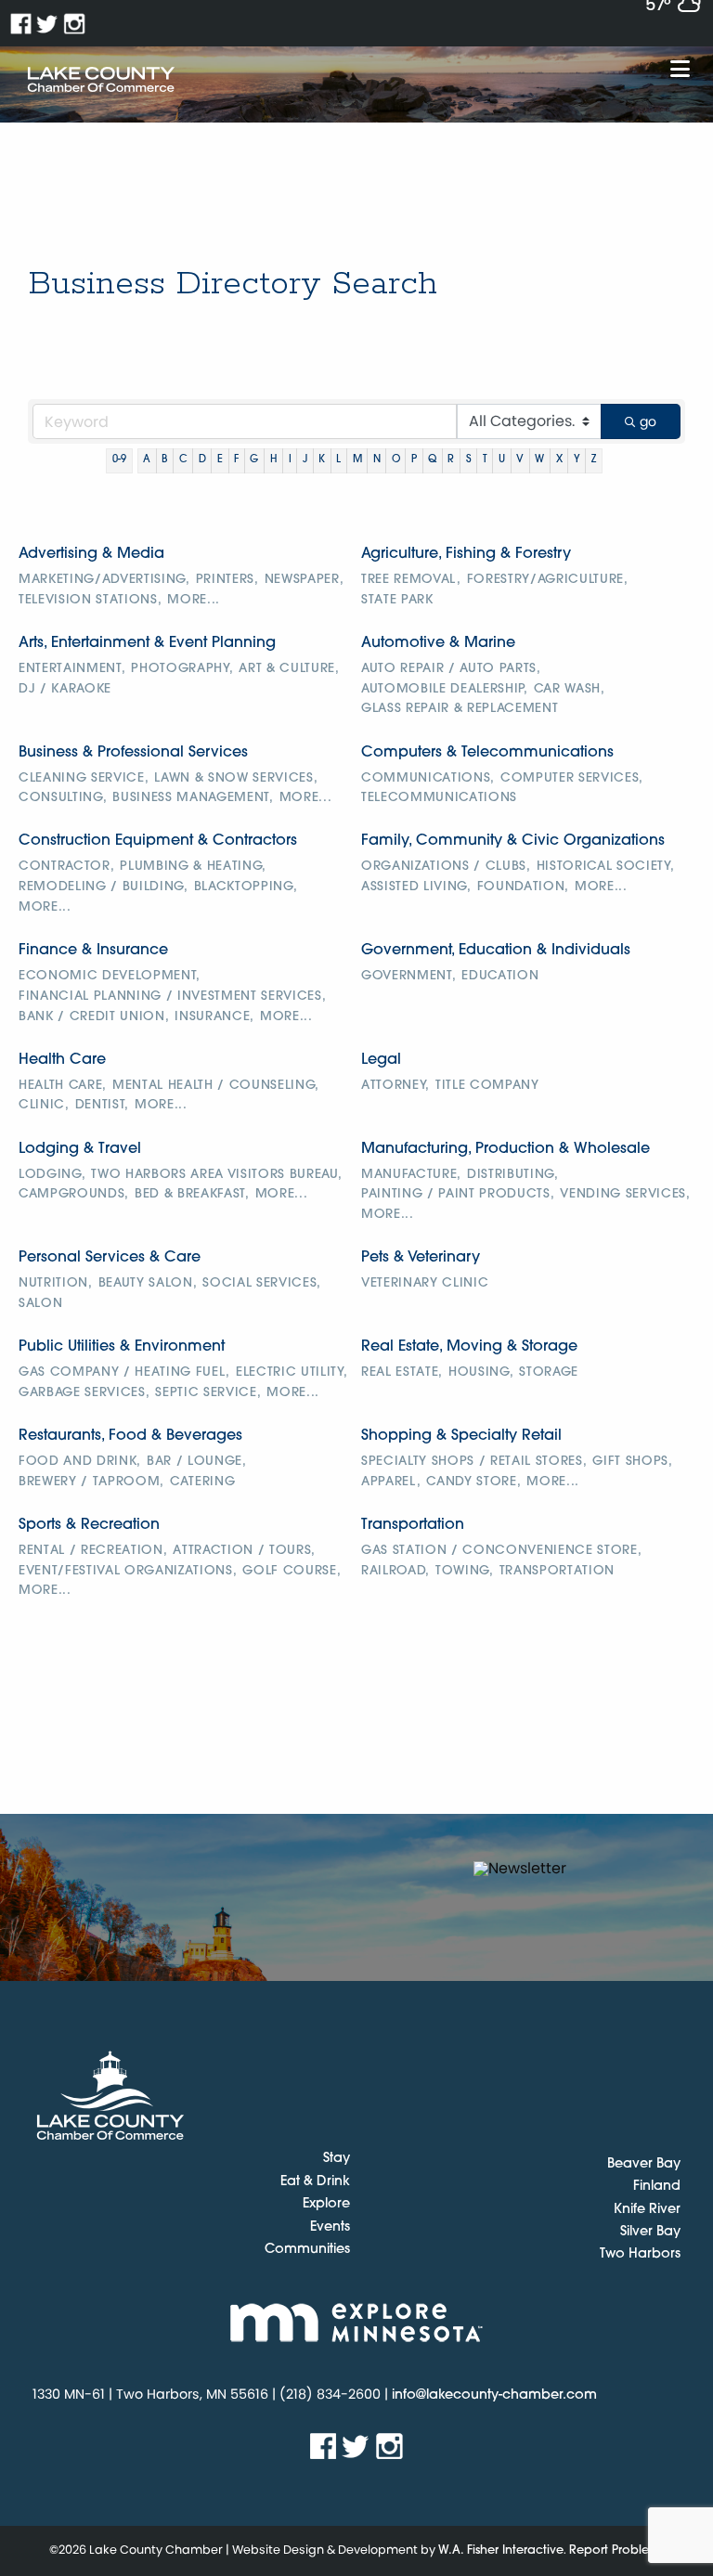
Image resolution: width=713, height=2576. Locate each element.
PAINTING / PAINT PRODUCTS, (458, 1194)
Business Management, (193, 798)
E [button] (220, 460)
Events (330, 2228)
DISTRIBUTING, (513, 1175)
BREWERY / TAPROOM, (91, 1482)
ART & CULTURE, (289, 669)
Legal (381, 1060)
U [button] (502, 460)
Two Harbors (640, 2254)
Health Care (62, 1060)
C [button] (183, 460)
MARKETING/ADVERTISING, (104, 580)
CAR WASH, (570, 689)
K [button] (322, 460)
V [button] (520, 460)
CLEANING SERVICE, (84, 778)
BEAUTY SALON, (148, 1283)
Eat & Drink (315, 2182)
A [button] (147, 460)
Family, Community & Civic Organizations (513, 841)
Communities (307, 2250)
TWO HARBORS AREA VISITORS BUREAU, (216, 1175)
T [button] (485, 460)
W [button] (539, 460)
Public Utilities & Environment (122, 1347)
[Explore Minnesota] (356, 2322)
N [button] (377, 460)
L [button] (338, 460)
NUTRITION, (56, 1283)
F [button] (236, 460)
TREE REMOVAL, (411, 580)
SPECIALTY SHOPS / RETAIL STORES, (474, 1462)
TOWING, (465, 1571)
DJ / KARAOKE (65, 689)
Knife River (647, 2210)
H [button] (274, 460)
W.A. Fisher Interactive (501, 2550)
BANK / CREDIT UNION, (94, 1017)
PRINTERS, (227, 580)
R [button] (451, 460)
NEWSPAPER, (305, 580)
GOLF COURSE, (292, 1571)
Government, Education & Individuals (496, 951)
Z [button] (594, 460)
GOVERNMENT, (408, 976)
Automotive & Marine (438, 643)
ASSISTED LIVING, (416, 887)
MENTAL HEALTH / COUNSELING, (216, 1086)
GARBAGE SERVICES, (84, 1393)
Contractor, (66, 867)
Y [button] (577, 460)
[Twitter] (48, 24)
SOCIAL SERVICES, (262, 1283)
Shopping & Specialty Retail (461, 1436)
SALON (40, 1304)
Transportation (413, 1525)
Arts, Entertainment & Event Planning (147, 643)
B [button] (164, 460)
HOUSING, (481, 1372)
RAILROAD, (395, 1571)
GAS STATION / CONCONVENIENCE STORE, (501, 1551)
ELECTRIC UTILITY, (292, 1372)
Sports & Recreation (89, 1525)
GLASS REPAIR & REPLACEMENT (460, 709)
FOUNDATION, (523, 887)
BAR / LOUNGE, (197, 1462)
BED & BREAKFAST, (192, 1194)
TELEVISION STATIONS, (90, 600)
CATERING (202, 1482)
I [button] (290, 460)
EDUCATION (500, 976)
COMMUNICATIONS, (428, 778)
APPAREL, (391, 1482)
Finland (657, 2187)
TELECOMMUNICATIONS (439, 798)
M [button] (357, 460)
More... (194, 600)
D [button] (202, 460)
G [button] (254, 460)
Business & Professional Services (133, 753)
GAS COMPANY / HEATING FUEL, (124, 1372)
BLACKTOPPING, (246, 887)
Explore (326, 2205)
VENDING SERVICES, (625, 1194)
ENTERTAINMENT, (72, 669)
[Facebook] (21, 24)
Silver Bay (650, 2232)
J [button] (305, 460)
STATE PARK (397, 600)
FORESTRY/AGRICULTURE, (548, 580)
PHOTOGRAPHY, (182, 669)
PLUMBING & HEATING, (193, 867)
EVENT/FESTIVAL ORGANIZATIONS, (128, 1571)
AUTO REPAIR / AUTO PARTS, (451, 669)
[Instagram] (75, 24)
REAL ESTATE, (402, 1372)
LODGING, (52, 1175)
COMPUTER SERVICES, (572, 778)
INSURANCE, (214, 1017)
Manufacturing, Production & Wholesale (506, 1149)
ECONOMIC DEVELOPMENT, (110, 976)
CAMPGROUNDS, (74, 1194)
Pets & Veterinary (421, 1258)
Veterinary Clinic (425, 1283)
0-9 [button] (119, 460)
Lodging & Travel (80, 1149)
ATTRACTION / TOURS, (244, 1551)
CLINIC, (44, 1105)
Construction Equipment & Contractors (158, 841)
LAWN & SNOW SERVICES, (236, 778)
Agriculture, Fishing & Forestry (466, 554)
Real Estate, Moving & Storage (469, 1347)
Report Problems (617, 2550)
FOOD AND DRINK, (80, 1462)
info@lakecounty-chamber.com (494, 2395)
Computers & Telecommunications (487, 753)
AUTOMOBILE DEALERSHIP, (445, 689)
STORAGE (549, 1372)
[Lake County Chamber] (101, 80)
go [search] (648, 421)
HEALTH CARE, (63, 1086)
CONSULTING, (63, 798)
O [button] (396, 460)
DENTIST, (102, 1105)
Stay (337, 2159)
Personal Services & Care (110, 1258)
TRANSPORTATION (557, 1571)
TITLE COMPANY (487, 1086)
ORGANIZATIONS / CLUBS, (446, 867)
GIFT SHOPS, (632, 1462)
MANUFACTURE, (411, 1175)
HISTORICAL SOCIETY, (606, 867)
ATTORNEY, (395, 1086)
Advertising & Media (91, 554)
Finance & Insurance (93, 951)
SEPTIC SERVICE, (208, 1393)
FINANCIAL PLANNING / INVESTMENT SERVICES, (172, 997)
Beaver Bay (644, 2164)
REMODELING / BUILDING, (104, 887)
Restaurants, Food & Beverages (130, 1436)
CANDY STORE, (473, 1482)
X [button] (559, 460)
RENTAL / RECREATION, (93, 1551)
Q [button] (432, 460)
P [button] (414, 460)
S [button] (469, 460)
